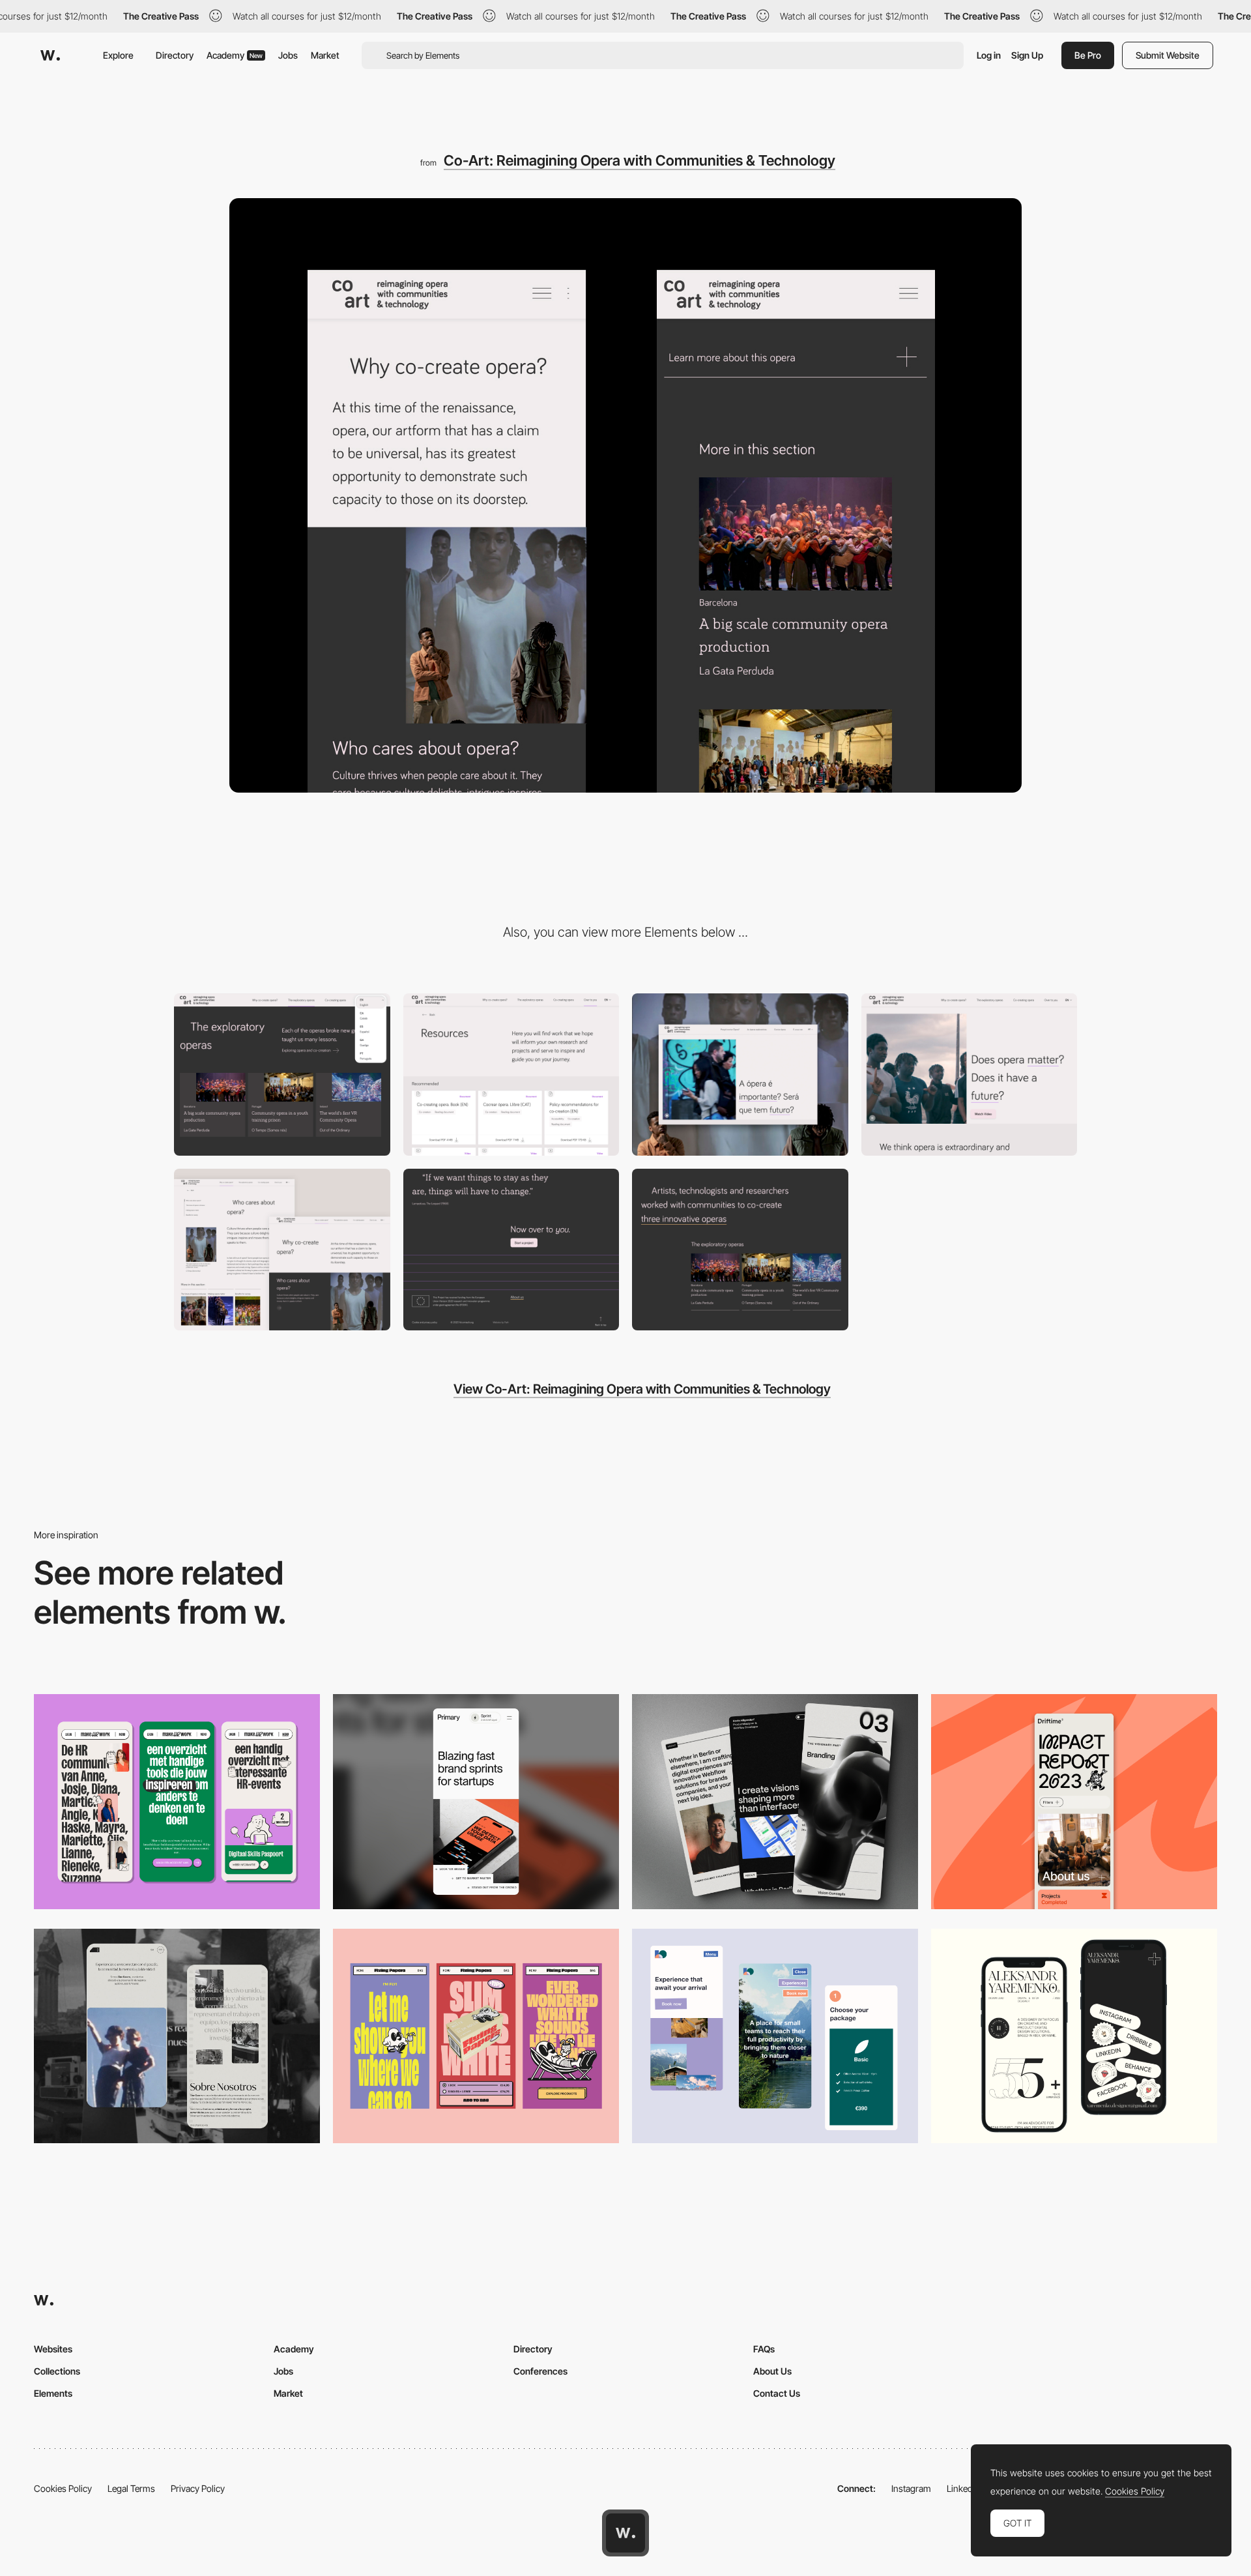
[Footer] (511, 1250)
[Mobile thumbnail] (775, 2036)
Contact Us (777, 2393)
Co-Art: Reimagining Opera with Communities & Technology (640, 160)
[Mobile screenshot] (177, 2036)
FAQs (764, 2349)
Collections (57, 2371)
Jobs (288, 55)
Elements (53, 2393)
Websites (53, 2349)
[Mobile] (177, 1801)
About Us (772, 2371)
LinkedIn (963, 2488)
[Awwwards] (50, 55)
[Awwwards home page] (625, 2533)
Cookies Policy (63, 2488)
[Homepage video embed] (740, 1075)
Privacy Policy (198, 2488)
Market (325, 55)
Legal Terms (131, 2488)
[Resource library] (511, 1075)
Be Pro (1088, 55)
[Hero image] (282, 1250)
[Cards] (740, 1250)
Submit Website (1168, 55)
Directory (175, 55)
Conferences (540, 2371)
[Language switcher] (282, 1075)
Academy (235, 55)
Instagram (911, 2488)
